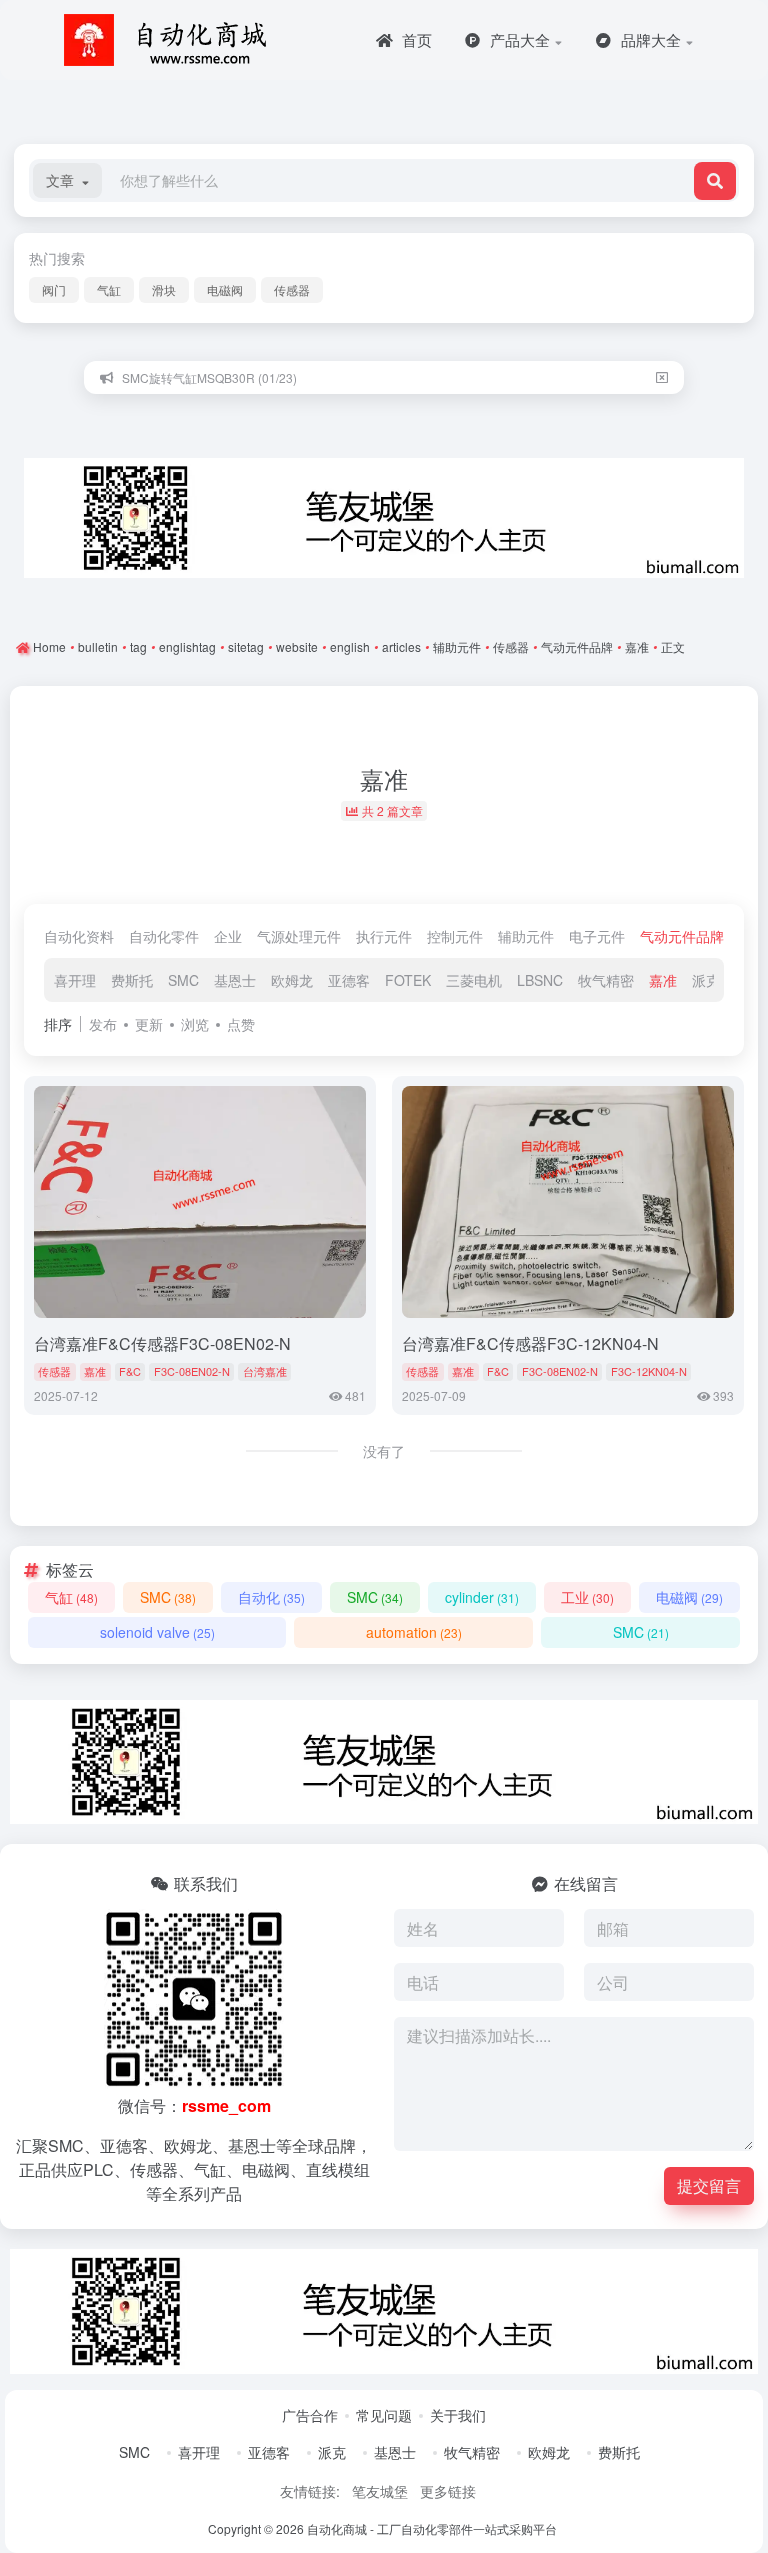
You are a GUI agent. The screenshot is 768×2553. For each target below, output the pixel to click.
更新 (149, 1024)
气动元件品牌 (682, 936)
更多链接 (448, 2491)
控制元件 (455, 936)
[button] (67, 180)
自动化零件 (164, 936)
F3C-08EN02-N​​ (192, 1371)
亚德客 (349, 980)
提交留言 (709, 2185)
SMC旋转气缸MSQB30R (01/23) (209, 377)
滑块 (164, 289)
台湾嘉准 (265, 1371)
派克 (706, 980)
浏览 (195, 1024)
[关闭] (662, 377)
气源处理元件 (299, 936)
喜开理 (75, 980)
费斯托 (132, 980)
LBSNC (540, 980)
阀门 (54, 289)
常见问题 (384, 2415)
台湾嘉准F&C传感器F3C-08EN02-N (162, 1343)
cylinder (482, 1597)
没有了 (384, 1451)
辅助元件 (526, 936)
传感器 (292, 289)
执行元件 (384, 936)
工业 (587, 1597)
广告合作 (310, 2415)
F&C (130, 1371)
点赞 (241, 1024)
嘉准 (663, 980)
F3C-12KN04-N (649, 1371)
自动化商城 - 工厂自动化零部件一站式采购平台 (432, 2528)
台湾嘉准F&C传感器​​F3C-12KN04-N (530, 1343)
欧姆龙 (292, 980)
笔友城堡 (380, 2491)
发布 (103, 1024)
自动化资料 (79, 936)
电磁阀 (225, 289)
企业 (228, 936)
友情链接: (310, 2491)
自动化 (271, 1597)
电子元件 (597, 936)
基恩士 (235, 980)
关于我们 (458, 2415)
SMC (183, 980)
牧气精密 (606, 980)
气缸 (109, 289)
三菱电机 (474, 980)
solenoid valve (157, 1632)
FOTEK (408, 980)
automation (414, 1632)
